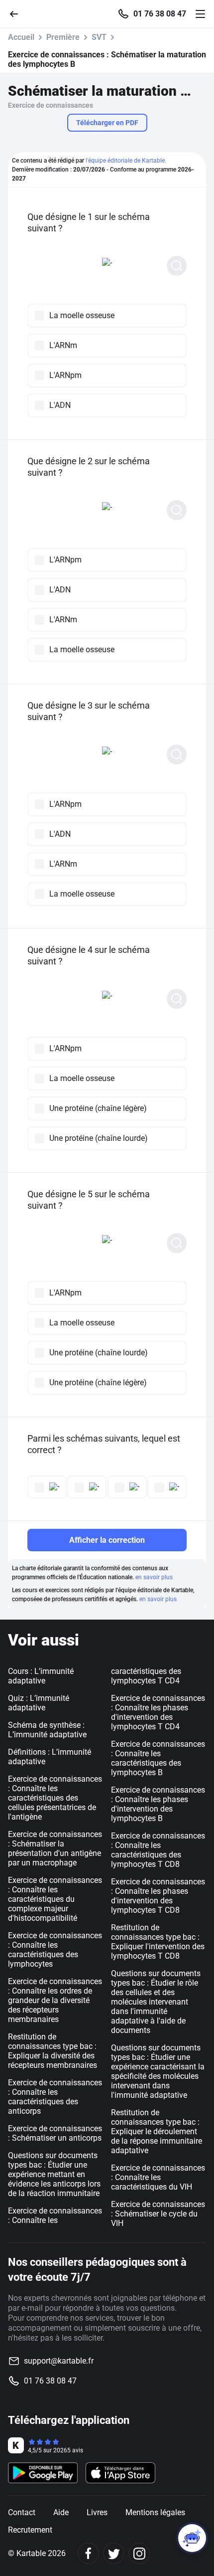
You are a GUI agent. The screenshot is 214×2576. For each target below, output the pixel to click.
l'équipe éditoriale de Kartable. (126, 161)
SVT (99, 37)
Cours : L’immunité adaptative (41, 1676)
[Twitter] (114, 2553)
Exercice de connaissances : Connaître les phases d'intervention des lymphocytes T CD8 (158, 1896)
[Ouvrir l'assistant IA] (192, 2538)
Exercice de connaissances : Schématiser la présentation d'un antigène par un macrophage (55, 1848)
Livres (97, 2512)
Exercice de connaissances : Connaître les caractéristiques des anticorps (55, 2097)
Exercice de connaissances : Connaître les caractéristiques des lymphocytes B (158, 1758)
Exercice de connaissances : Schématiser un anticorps (55, 2133)
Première (63, 37)
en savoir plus (154, 1577)
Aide (61, 2512)
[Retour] (18, 13)
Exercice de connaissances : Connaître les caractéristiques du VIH (158, 2177)
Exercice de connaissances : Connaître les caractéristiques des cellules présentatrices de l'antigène (55, 1798)
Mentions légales (155, 2512)
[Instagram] (139, 2553)
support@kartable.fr (59, 2361)
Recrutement (30, 2530)
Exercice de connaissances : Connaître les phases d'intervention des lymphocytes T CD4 (158, 1712)
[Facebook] (88, 2553)
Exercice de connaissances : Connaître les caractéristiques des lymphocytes (55, 1950)
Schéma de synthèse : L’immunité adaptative (47, 1730)
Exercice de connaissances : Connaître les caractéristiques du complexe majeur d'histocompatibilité (55, 1899)
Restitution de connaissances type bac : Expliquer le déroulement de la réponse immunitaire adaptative (157, 2131)
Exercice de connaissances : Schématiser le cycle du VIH (158, 2214)
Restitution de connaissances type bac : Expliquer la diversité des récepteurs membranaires (53, 2051)
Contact (22, 2512)
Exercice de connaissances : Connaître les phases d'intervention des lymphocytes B (158, 1804)
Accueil (21, 37)
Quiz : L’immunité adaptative (39, 1703)
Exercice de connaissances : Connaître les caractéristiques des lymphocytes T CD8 (158, 1850)
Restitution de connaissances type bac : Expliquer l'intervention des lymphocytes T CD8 (158, 1942)
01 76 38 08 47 (160, 14)
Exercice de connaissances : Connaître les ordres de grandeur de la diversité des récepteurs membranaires (55, 2000)
